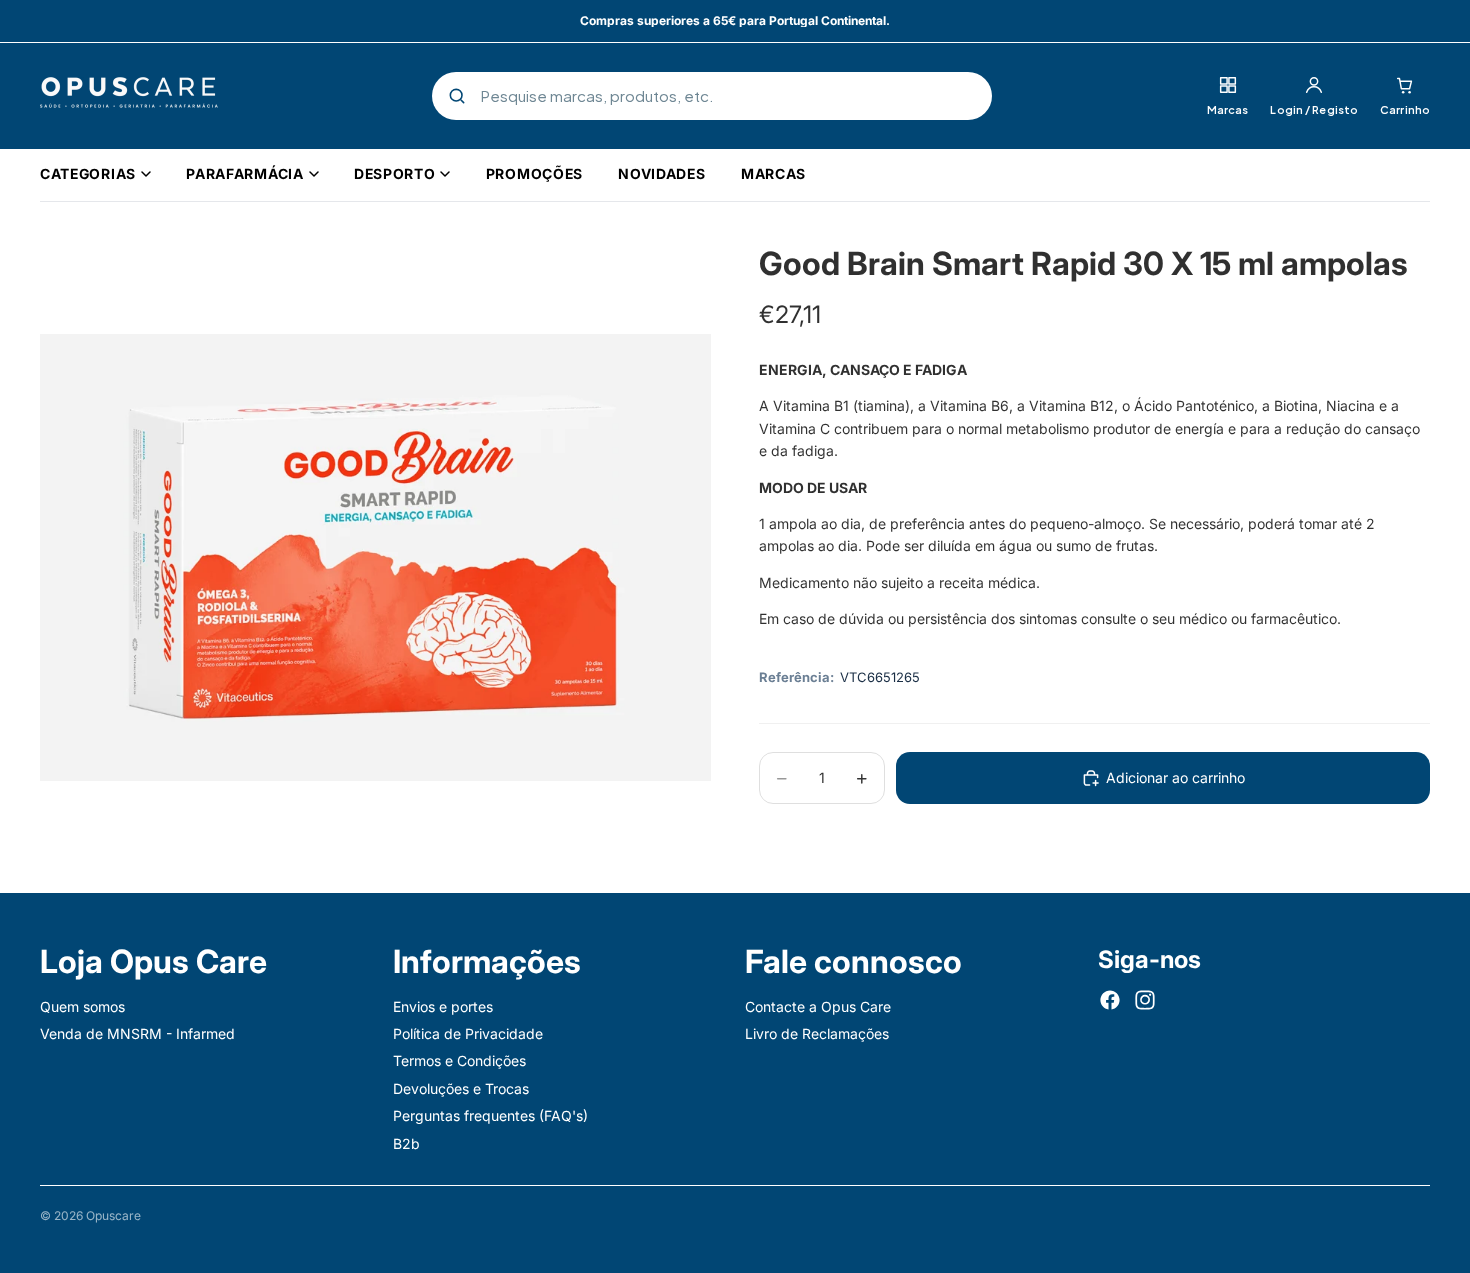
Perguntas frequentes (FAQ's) (490, 1115)
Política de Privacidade (468, 1033)
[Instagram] (1145, 1000)
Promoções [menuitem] (534, 173)
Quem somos (82, 1006)
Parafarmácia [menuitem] (244, 173)
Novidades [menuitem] (661, 173)
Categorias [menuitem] (88, 173)
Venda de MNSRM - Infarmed (137, 1033)
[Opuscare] (129, 96)
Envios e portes (443, 1006)
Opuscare (113, 1215)
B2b (406, 1143)
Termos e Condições (459, 1061)
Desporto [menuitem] (395, 173)
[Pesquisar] (457, 96)
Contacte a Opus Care (818, 1006)
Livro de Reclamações (817, 1033)
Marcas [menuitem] (773, 173)
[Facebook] (1110, 1000)
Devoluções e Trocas (461, 1088)
